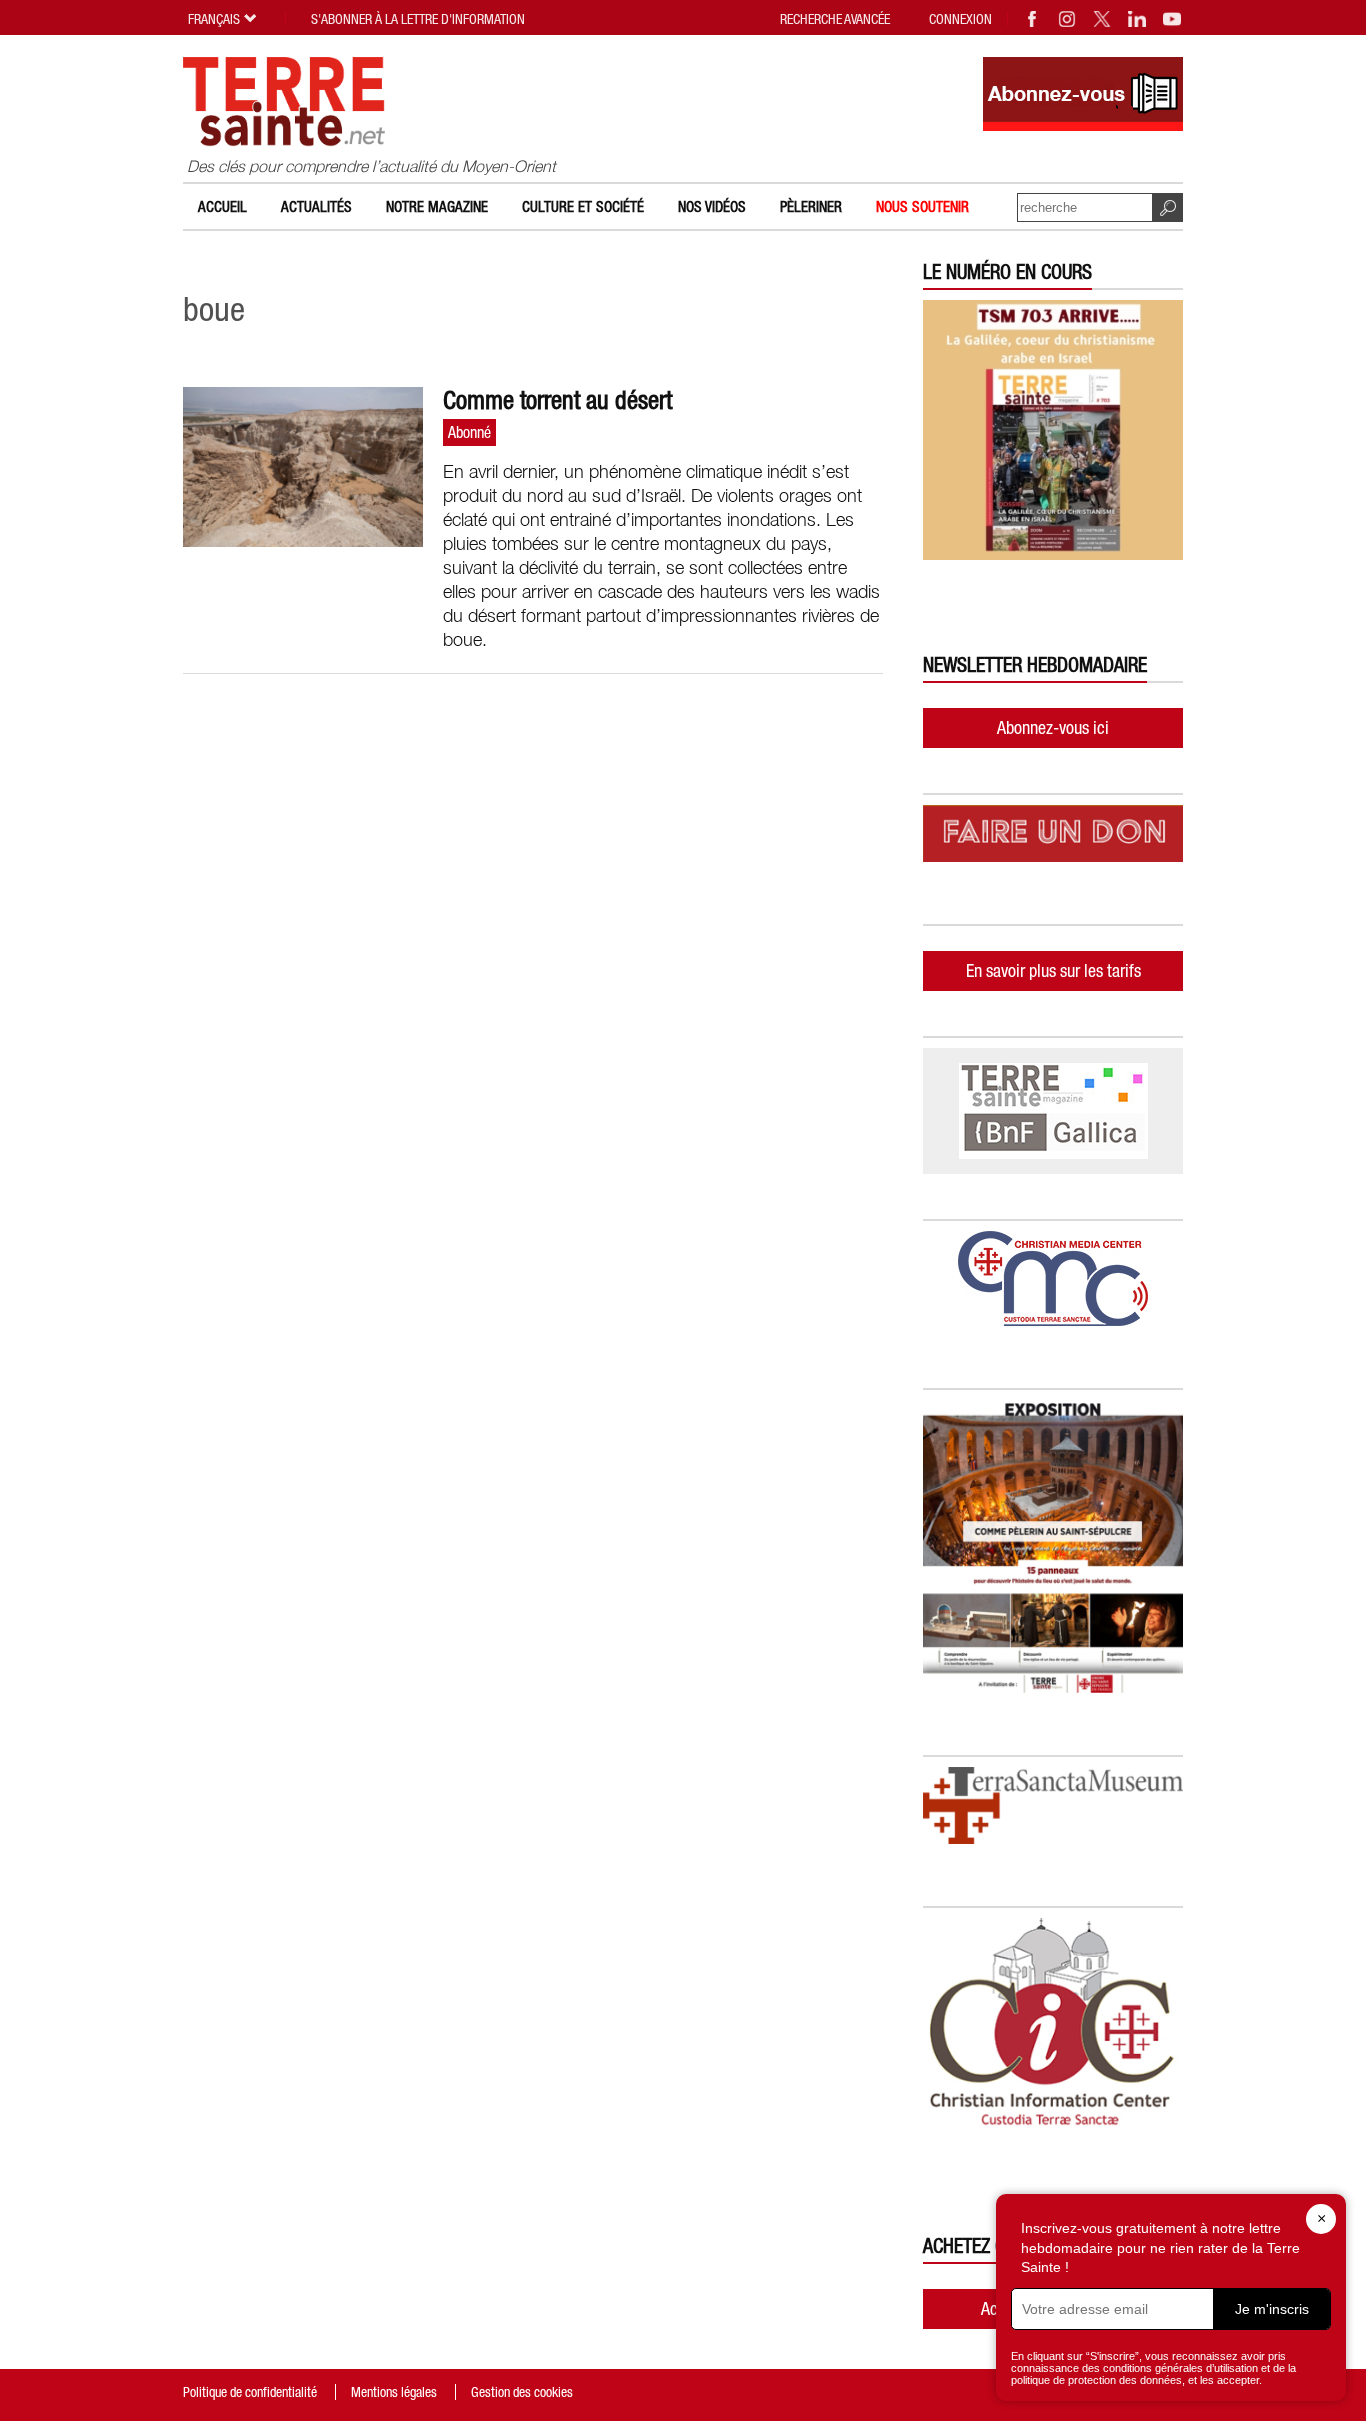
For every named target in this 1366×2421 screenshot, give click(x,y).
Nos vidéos (712, 206)
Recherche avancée (835, 19)
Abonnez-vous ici (1053, 727)
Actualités (316, 206)
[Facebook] (1033, 19)
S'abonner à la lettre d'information (418, 19)
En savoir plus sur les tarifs (1053, 970)
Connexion (960, 19)
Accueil (222, 206)
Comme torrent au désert (557, 400)
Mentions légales (394, 2392)
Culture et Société (583, 206)
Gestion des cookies (522, 2392)
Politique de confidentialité (250, 2392)
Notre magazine (437, 206)
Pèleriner (811, 206)
